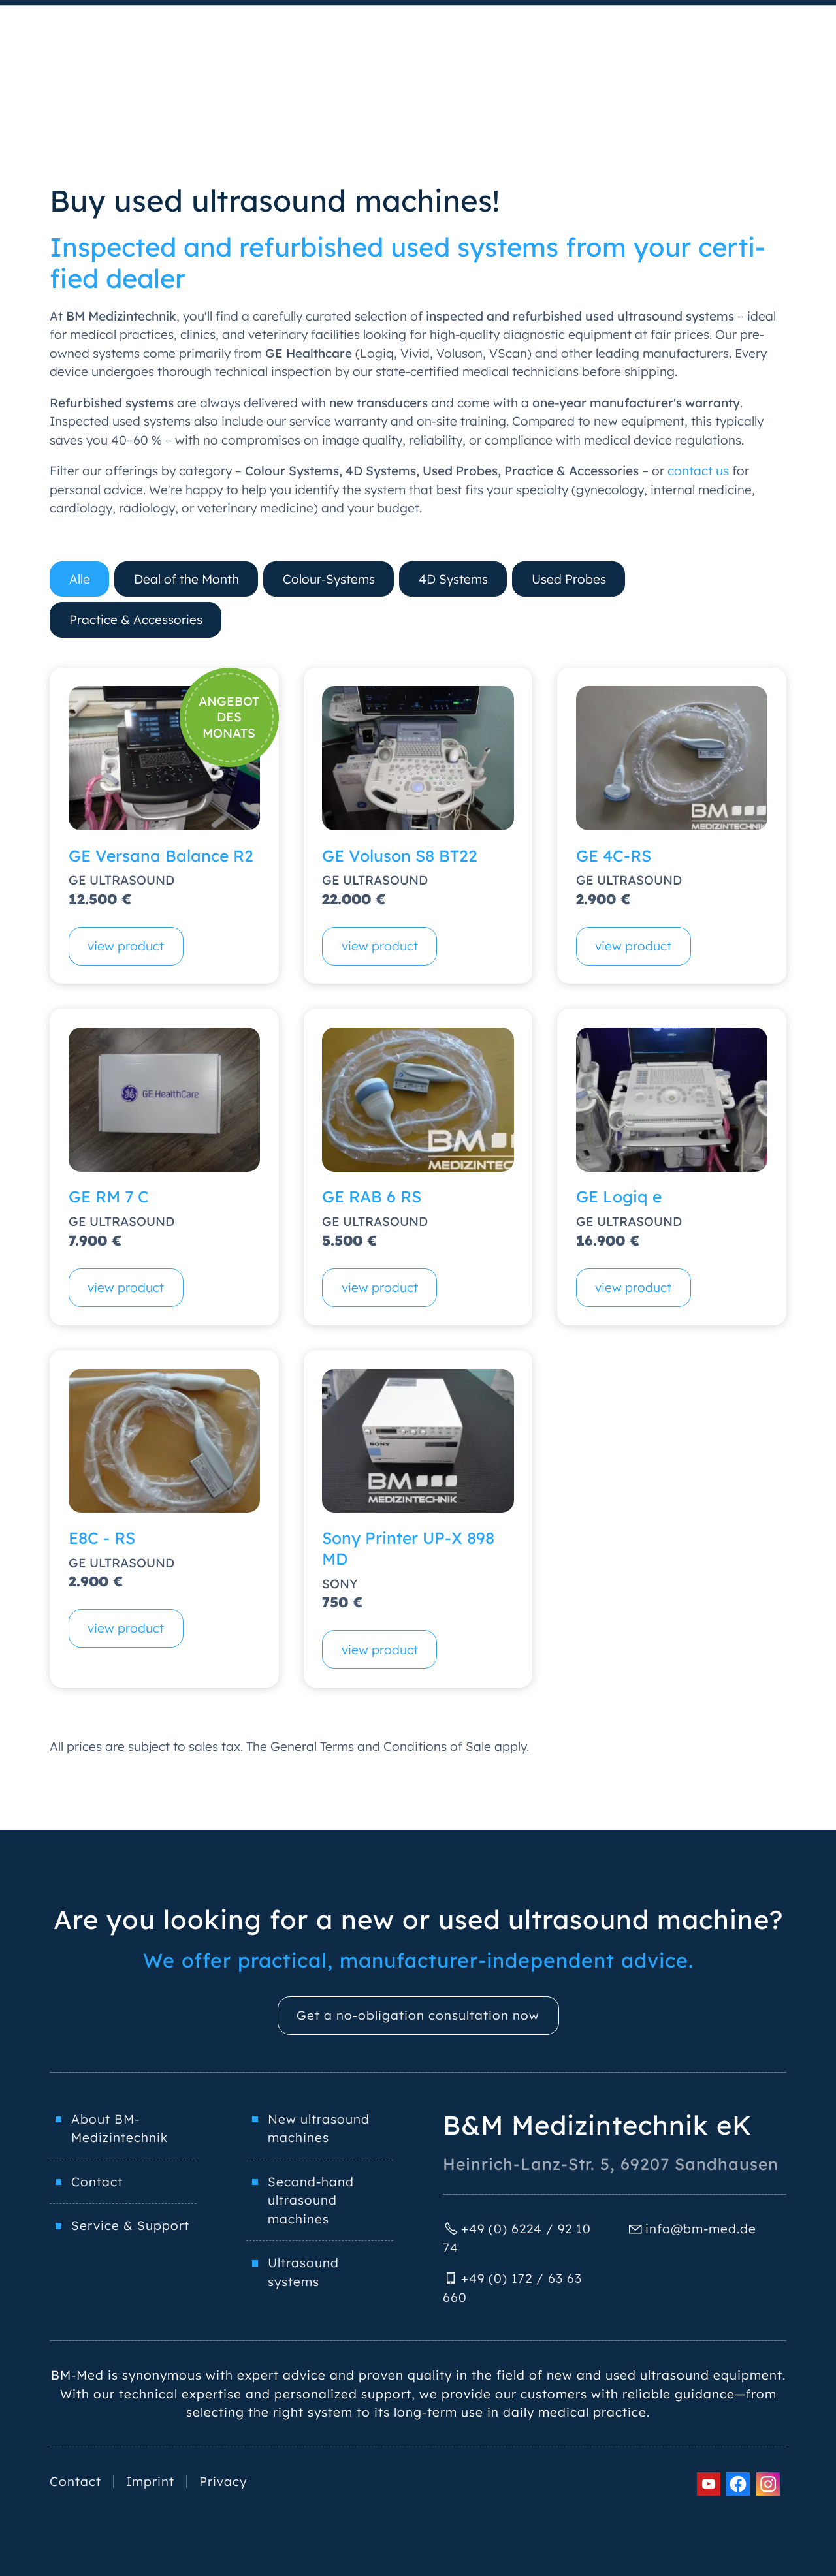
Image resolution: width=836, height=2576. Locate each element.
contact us (698, 471)
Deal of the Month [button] (186, 579)
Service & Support (130, 2225)
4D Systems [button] (453, 579)
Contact (97, 2182)
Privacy (223, 2481)
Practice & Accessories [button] (136, 620)
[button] (709, 2484)
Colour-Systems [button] (329, 579)
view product (126, 946)
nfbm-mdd (699, 2229)
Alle (80, 579)
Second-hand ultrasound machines (311, 2200)
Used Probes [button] (569, 579)
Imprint (150, 2481)
